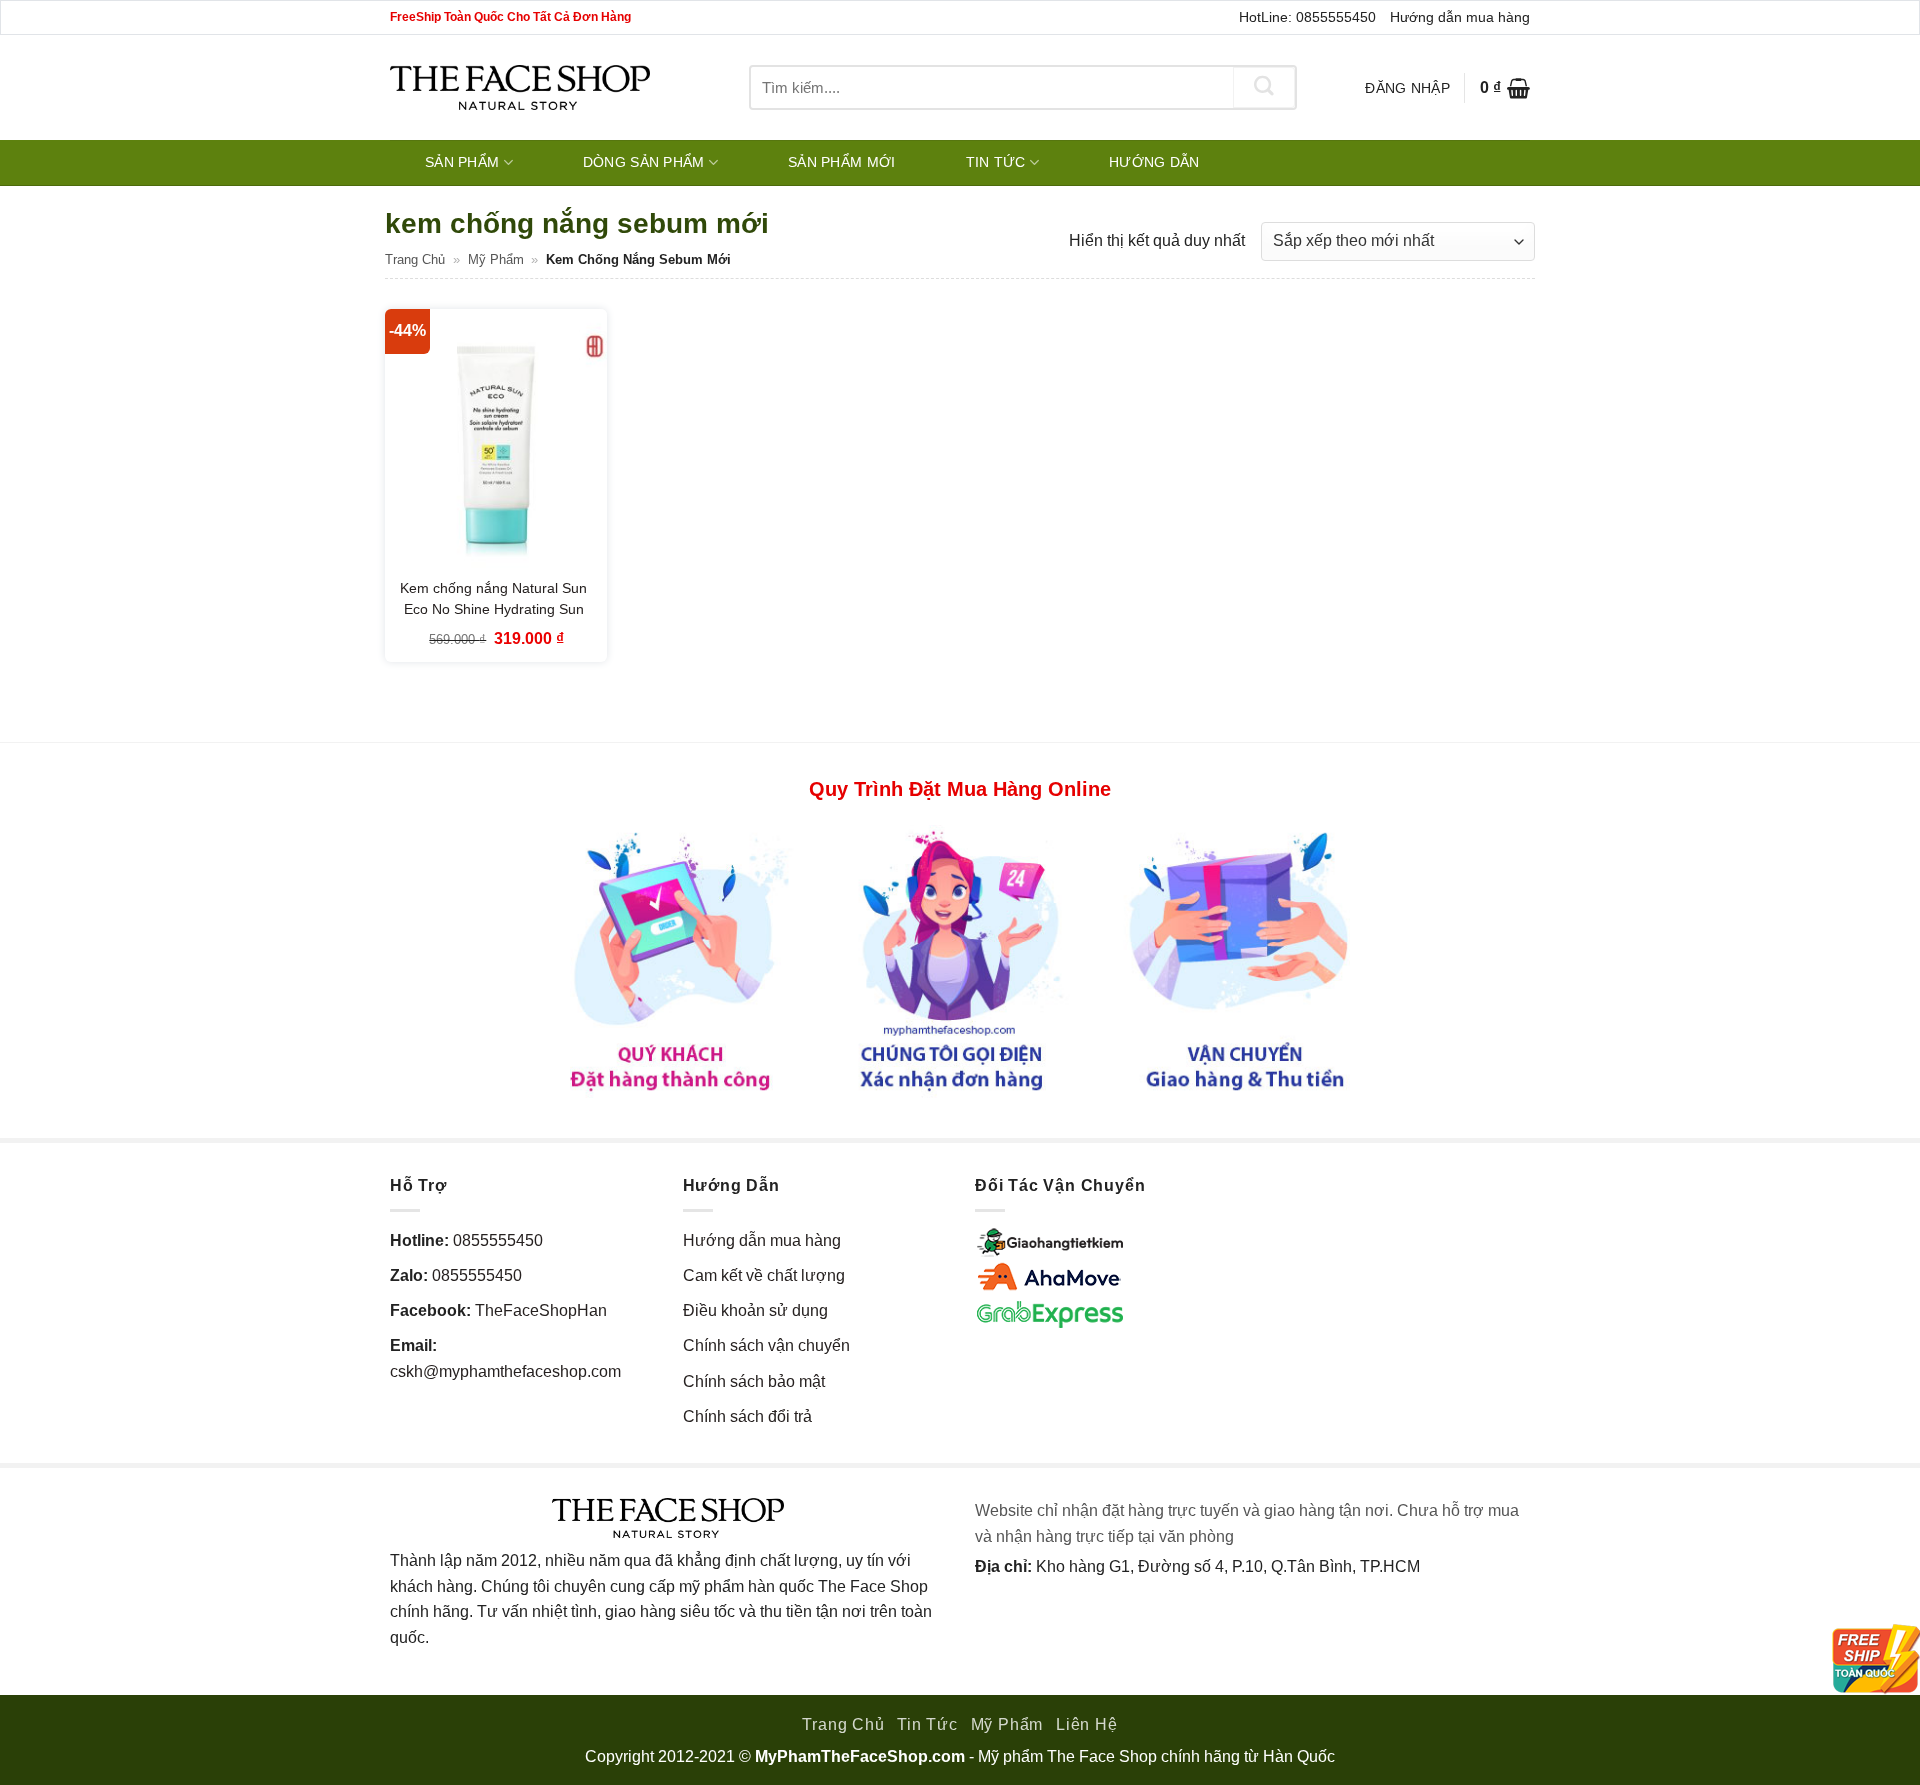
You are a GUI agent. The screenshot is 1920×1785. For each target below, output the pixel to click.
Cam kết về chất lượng (764, 1275)
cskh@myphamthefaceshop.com (505, 1371)
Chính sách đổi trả (747, 1416)
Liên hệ (1087, 1724)
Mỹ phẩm (496, 259)
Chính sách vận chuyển (766, 1345)
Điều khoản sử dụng (755, 1310)
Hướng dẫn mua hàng (1460, 17)
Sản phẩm (462, 162)
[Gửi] (1264, 87)
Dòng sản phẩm (644, 162)
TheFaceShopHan (541, 1310)
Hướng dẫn (1154, 162)
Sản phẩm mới (841, 162)
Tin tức (996, 162)
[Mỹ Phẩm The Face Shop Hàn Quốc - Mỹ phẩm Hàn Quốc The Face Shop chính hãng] (520, 87)
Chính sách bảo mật (754, 1381)
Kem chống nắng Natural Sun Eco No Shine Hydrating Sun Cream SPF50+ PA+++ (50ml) (494, 609)
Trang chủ (415, 259)
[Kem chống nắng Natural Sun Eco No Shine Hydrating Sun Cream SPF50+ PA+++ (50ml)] (496, 442)
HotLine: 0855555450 (1307, 17)
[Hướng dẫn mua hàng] (960, 959)
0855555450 (498, 1240)
